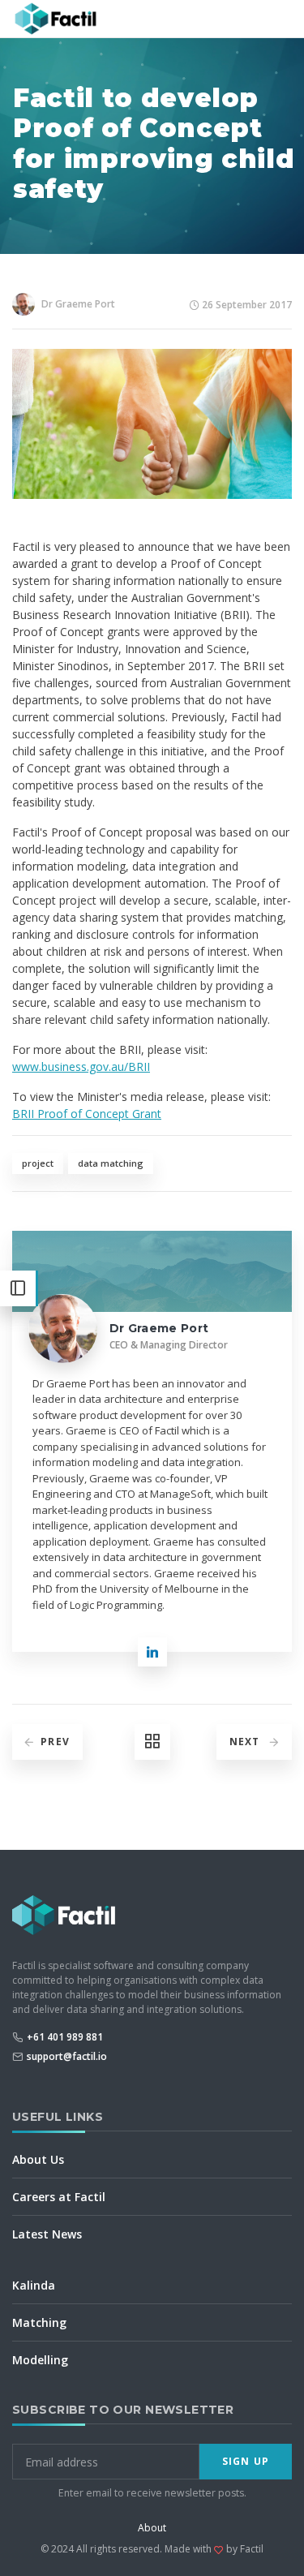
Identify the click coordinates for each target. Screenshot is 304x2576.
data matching (111, 1163)
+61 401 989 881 (65, 2037)
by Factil (245, 2549)
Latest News (47, 2234)
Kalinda (34, 2285)
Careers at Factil (59, 2197)
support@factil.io (67, 2056)
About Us (38, 2159)
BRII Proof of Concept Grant (87, 1114)
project (38, 1163)
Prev (55, 1742)
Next (246, 1742)
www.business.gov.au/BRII (81, 1067)
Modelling (40, 2360)
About (152, 2528)
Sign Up (246, 2461)
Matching (39, 2322)
